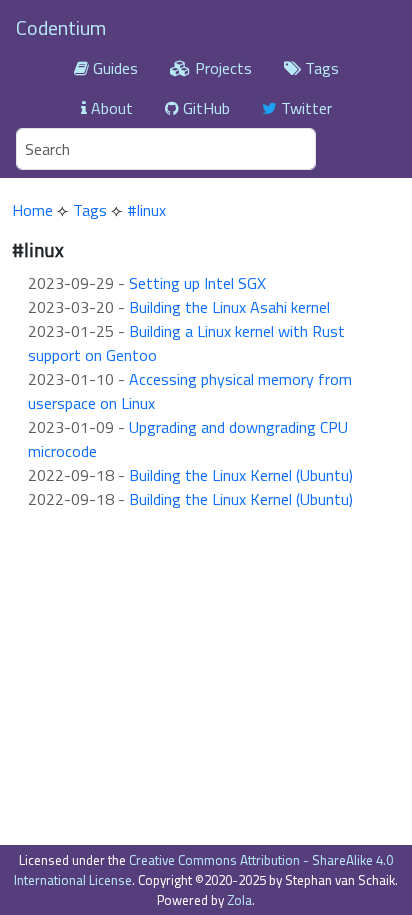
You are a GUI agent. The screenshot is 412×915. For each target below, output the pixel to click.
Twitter (304, 108)
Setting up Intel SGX (197, 283)
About (110, 108)
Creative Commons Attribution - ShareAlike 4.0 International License (203, 870)
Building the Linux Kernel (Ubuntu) (241, 475)
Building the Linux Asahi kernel (229, 307)
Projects (221, 68)
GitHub (204, 108)
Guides (113, 68)
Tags (320, 68)
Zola (239, 900)
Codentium (61, 27)
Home (32, 210)
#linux (146, 210)
